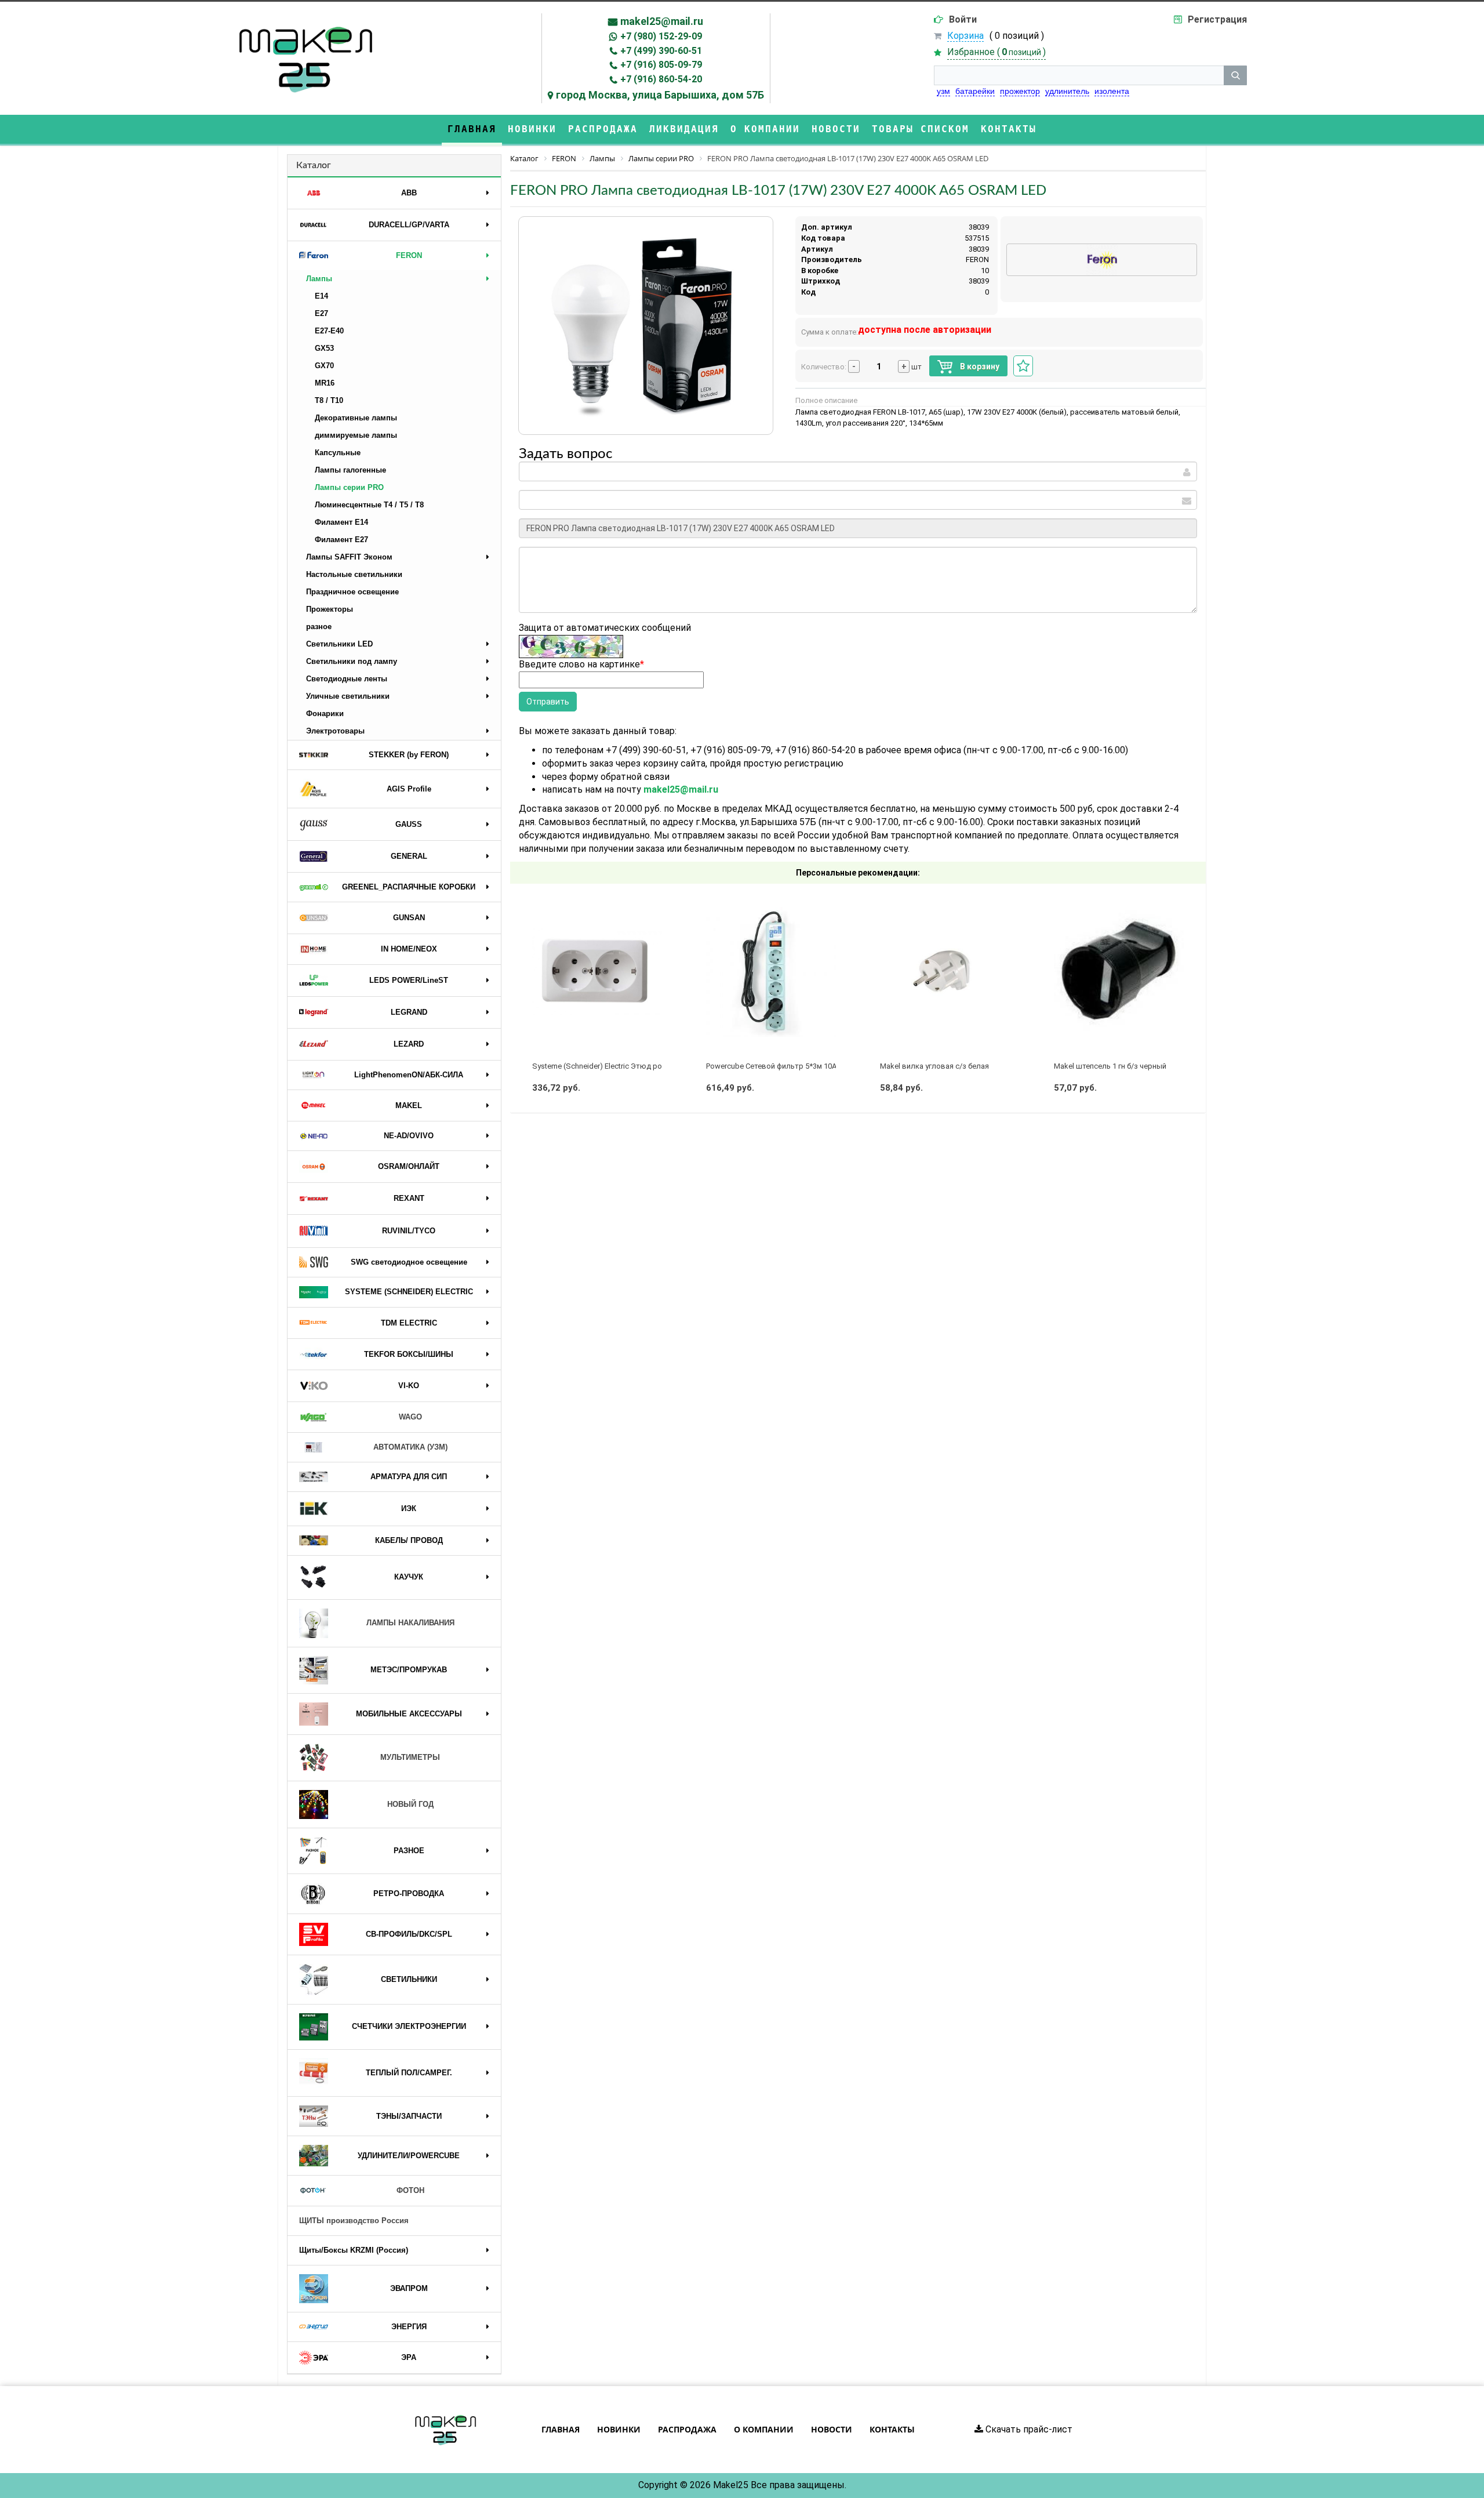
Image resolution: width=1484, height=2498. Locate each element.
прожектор (1020, 91)
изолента (1112, 91)
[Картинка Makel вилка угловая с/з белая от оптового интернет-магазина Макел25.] (945, 972)
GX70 (324, 366)
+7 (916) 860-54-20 (661, 79)
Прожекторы (330, 609)
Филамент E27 (341, 540)
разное (319, 627)
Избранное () (996, 52)
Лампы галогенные (350, 470)
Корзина (965, 36)
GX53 (324, 348)
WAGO (410, 1417)
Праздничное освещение (352, 592)
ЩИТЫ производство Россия (354, 2221)
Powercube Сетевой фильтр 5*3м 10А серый (783, 1066)
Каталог (314, 165)
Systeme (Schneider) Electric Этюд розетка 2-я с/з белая (631, 1066)
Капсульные (338, 453)
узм (943, 91)
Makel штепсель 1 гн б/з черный (1110, 1066)
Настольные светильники (354, 574)
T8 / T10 (329, 400)
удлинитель (1067, 91)
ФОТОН (410, 2190)
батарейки (975, 91)
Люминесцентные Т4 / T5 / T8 (369, 505)
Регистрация (1217, 19)
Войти (963, 19)
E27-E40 (329, 331)
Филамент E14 (341, 522)
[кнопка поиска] (1235, 75)
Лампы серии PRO (349, 487)
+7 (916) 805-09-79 (661, 65)
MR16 (325, 383)
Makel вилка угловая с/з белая (934, 1066)
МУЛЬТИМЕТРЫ (410, 1757)
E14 (321, 296)
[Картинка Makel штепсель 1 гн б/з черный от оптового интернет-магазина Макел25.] (1119, 972)
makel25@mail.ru (662, 21)
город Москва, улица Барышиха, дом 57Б (660, 95)
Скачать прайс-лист (1028, 2429)
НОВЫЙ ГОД (410, 1804)
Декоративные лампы (356, 418)
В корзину (979, 366)
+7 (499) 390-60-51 (661, 51)
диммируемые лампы (356, 435)
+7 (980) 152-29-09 (661, 36)
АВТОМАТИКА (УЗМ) (410, 1447)
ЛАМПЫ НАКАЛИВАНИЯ (410, 1623)
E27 (321, 313)
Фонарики (325, 714)
